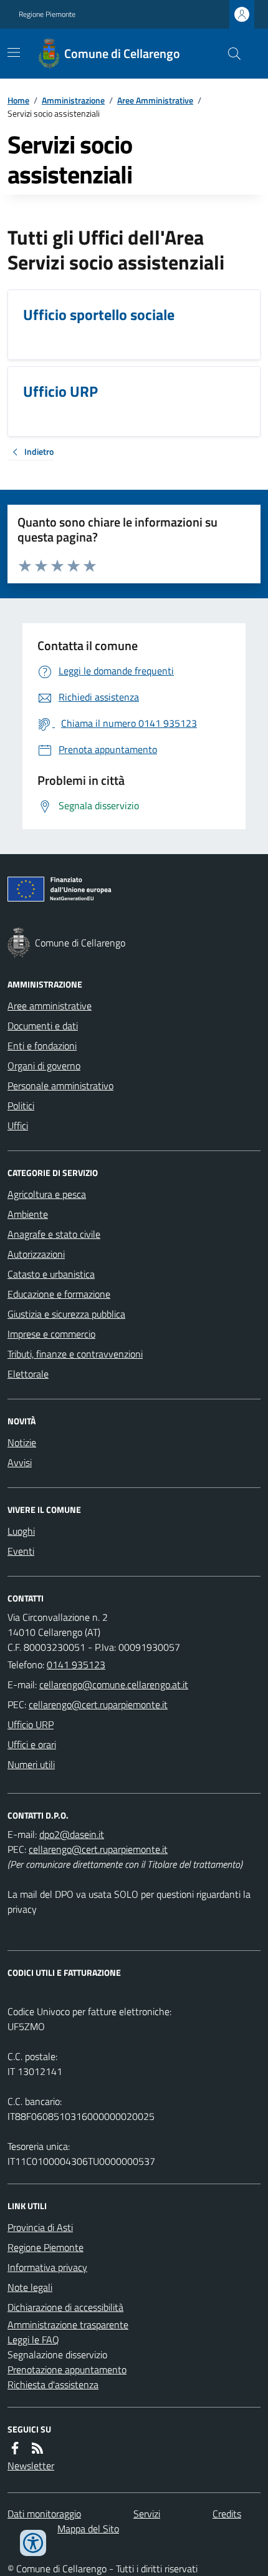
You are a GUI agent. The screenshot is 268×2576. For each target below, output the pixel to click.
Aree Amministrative (155, 100)
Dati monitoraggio (44, 2514)
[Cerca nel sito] (229, 54)
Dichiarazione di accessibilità (65, 2307)
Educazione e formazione (59, 1294)
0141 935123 (76, 1665)
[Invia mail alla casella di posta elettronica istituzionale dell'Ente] (114, 1684)
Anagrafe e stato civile (54, 1234)
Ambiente (28, 1214)
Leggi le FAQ (33, 2340)
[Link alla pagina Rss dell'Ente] (37, 2448)
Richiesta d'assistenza (53, 2384)
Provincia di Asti (40, 2227)
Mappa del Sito (88, 2529)
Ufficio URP (31, 1724)
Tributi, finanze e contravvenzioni (75, 1354)
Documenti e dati (43, 1026)
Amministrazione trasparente (68, 2325)
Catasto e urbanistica (51, 1274)
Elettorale (28, 1374)
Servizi (147, 2514)
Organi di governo (44, 1066)
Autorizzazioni (36, 1254)
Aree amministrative (50, 1006)
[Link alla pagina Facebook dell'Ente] (15, 2448)
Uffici (18, 1125)
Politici (21, 1106)
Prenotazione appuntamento (67, 2369)
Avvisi (20, 1462)
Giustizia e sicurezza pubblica (66, 1314)
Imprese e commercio (51, 1334)
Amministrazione (73, 100)
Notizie (22, 1442)
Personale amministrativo (60, 1086)
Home (18, 100)
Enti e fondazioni (42, 1046)
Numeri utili (31, 1764)
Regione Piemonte (47, 14)
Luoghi (21, 1531)
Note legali (30, 2287)
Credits (227, 2514)
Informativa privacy (47, 2267)
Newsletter (31, 2466)
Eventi (21, 1551)
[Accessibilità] (33, 2543)
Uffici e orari (32, 1744)
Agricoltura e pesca (47, 1194)
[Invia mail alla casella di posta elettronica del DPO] (72, 1834)
